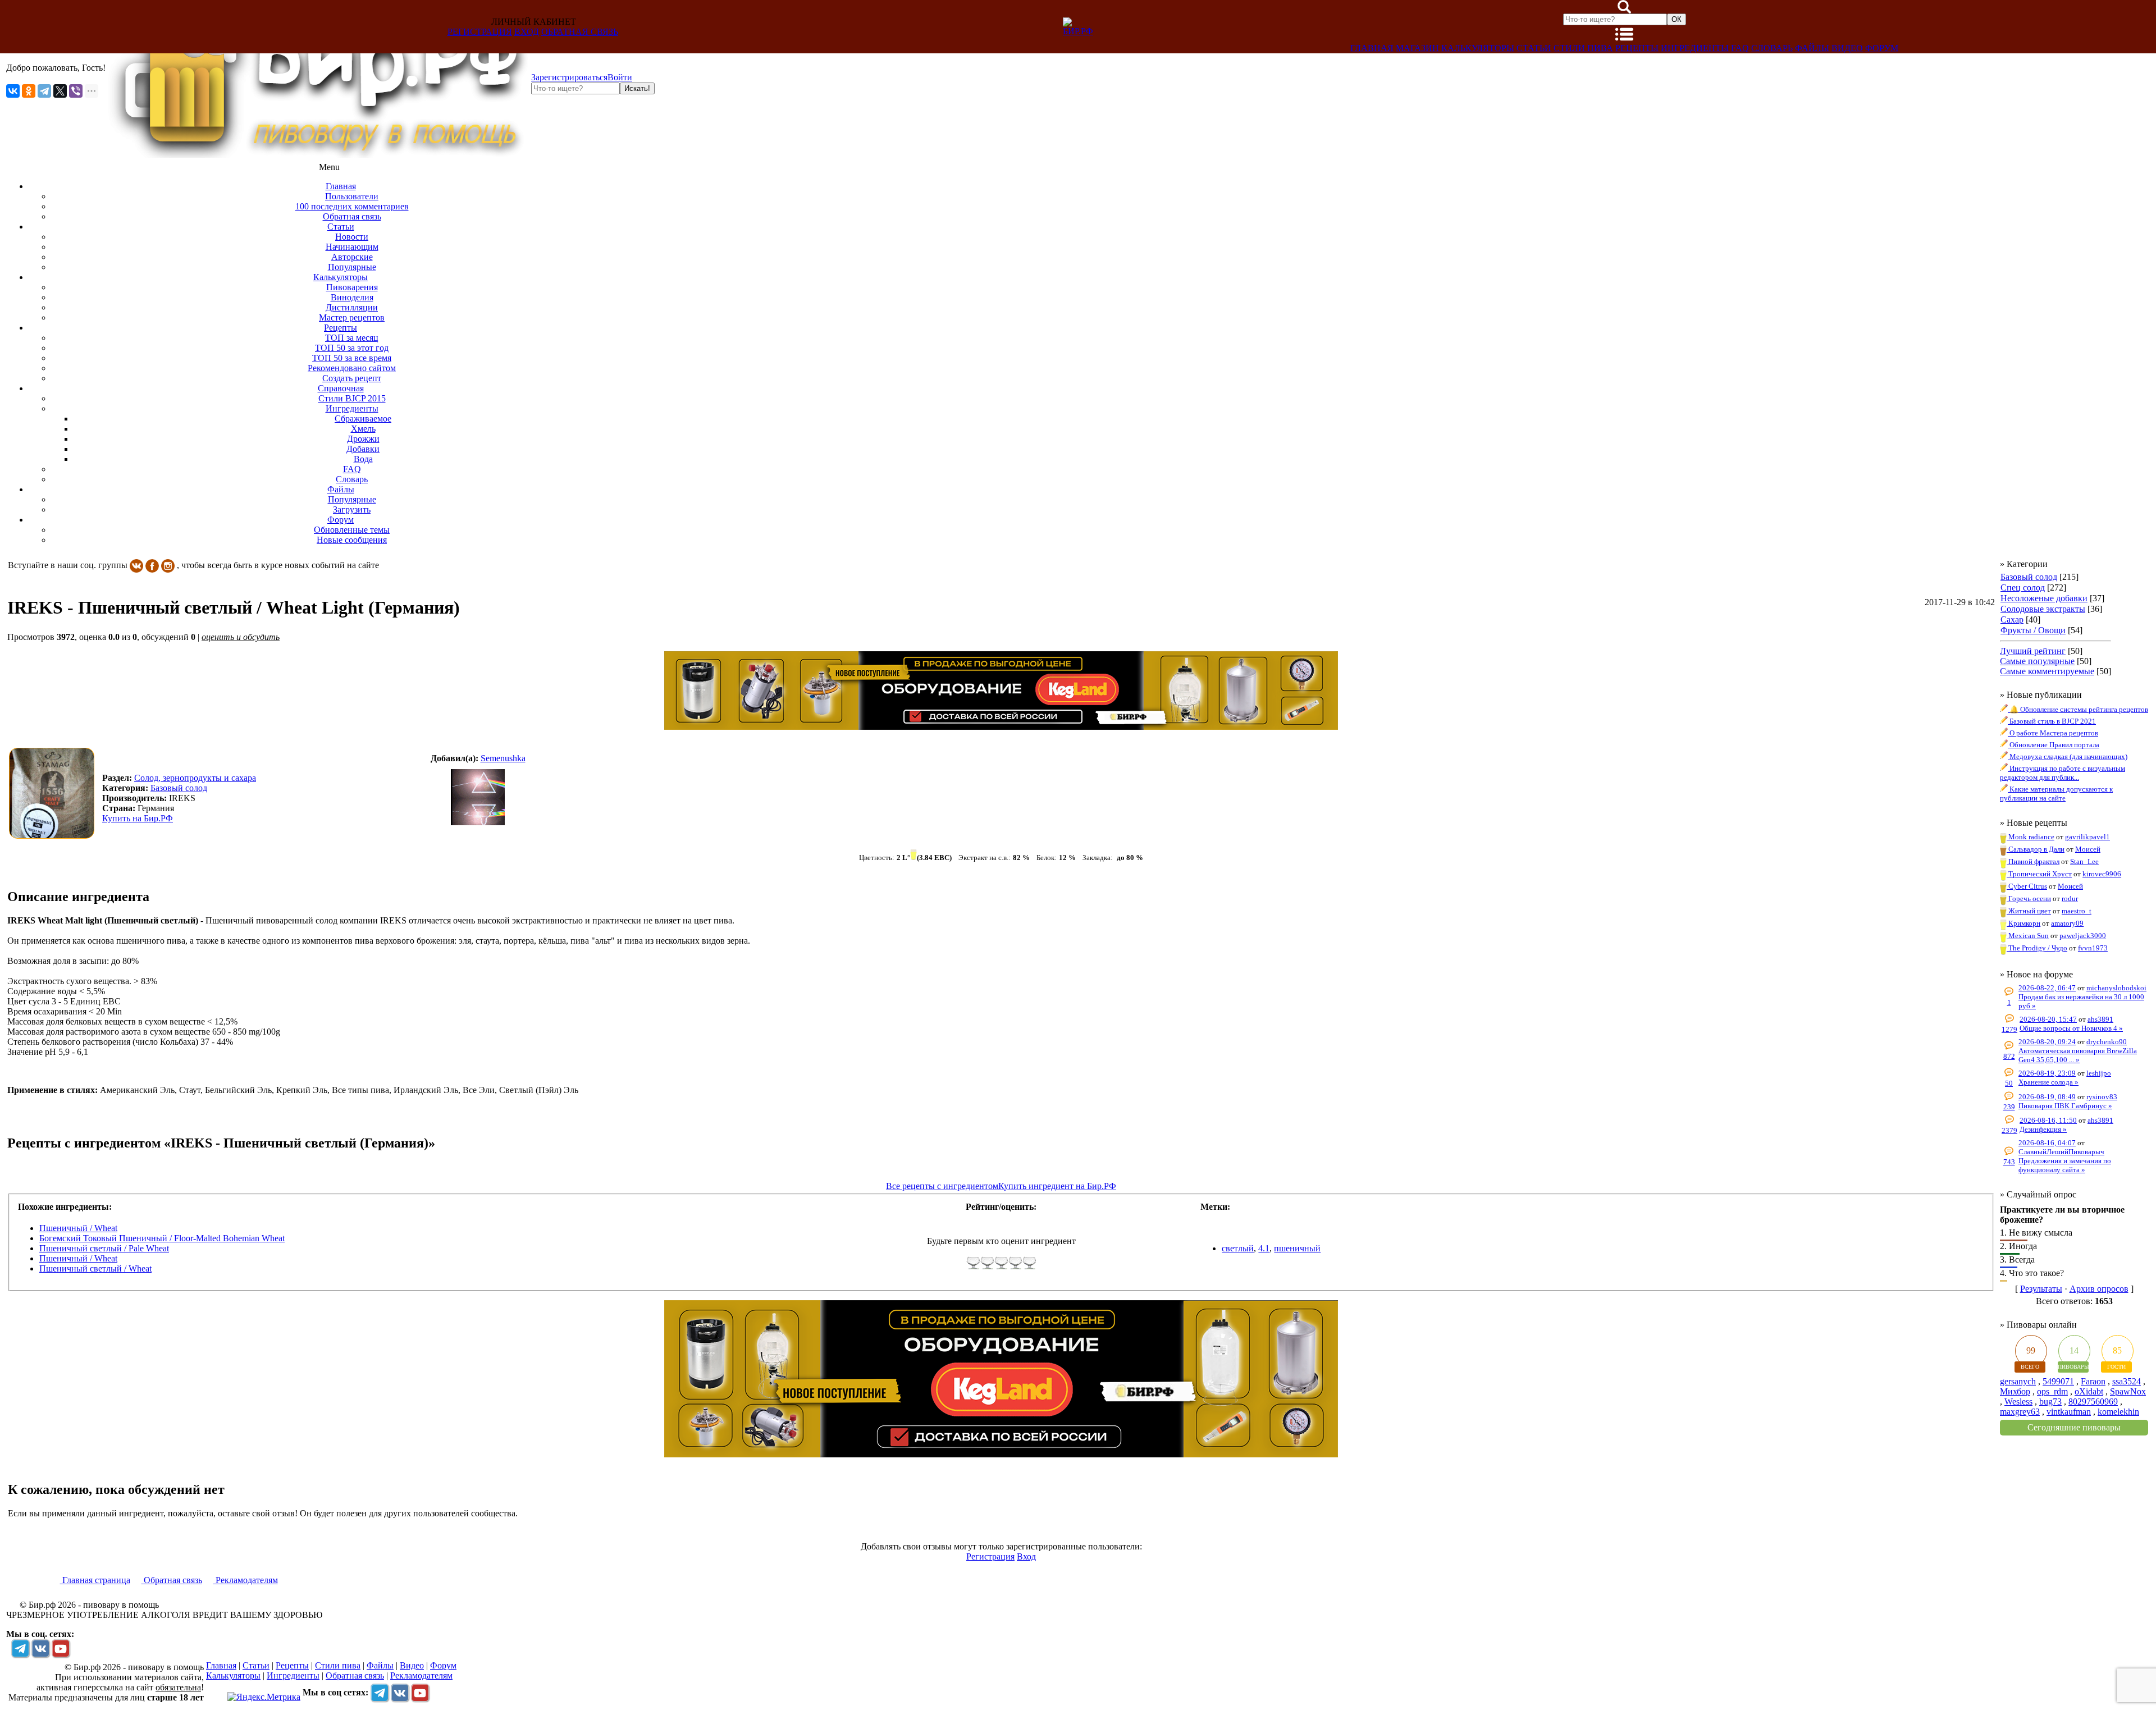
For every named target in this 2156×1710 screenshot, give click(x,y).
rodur (2070, 899)
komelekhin (2118, 1412)
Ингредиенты (1695, 48)
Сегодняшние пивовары (2074, 1427)
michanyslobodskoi (2116, 988)
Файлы (1812, 48)
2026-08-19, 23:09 (2047, 1073)
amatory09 (2067, 923)
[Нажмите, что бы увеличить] (54, 793)
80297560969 (2093, 1402)
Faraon (2093, 1381)
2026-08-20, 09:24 (2047, 1042)
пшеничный (1297, 1248)
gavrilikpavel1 (2088, 837)
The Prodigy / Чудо (2037, 948)
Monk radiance (2031, 837)
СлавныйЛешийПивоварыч (2061, 1152)
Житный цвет (2029, 911)
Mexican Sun (2028, 936)
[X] (60, 91)
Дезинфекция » (2043, 1129)
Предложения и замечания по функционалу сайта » (2065, 1165)
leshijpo (2099, 1073)
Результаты (2041, 1289)
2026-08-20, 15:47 (2048, 1019)
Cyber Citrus (2027, 886)
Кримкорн (2023, 923)
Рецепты (1637, 48)
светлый (1238, 1248)
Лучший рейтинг (2033, 651)
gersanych (2018, 1381)
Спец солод (2023, 587)
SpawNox (2128, 1391)
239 (2009, 1107)
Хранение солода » (2048, 1082)
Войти (620, 77)
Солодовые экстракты (2043, 609)
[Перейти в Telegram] (20, 1648)
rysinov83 (2102, 1097)
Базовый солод (2029, 577)
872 (2009, 1056)
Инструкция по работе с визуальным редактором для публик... (2063, 773)
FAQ (1740, 48)
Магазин (1417, 48)
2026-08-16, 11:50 (2048, 1120)
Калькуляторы (1478, 48)
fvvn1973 (2093, 948)
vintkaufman (2069, 1412)
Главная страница (95, 1580)
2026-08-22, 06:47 (2047, 988)
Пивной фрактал (2033, 861)
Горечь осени (2029, 899)
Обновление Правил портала (2054, 745)
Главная (1372, 48)
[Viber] (76, 91)
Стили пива (1583, 48)
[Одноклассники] (29, 91)
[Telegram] (44, 91)
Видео (1847, 48)
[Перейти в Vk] (40, 1648)
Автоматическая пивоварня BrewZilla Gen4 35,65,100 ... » (2078, 1055)
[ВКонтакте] (13, 91)
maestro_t (2077, 911)
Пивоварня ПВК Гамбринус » (2065, 1106)
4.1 (1264, 1248)
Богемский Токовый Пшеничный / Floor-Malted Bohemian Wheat (162, 1238)
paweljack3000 (2083, 936)
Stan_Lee (2084, 861)
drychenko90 (2107, 1042)
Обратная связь (580, 32)
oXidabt (2089, 1391)
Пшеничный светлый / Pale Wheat (104, 1248)
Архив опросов (2099, 1289)
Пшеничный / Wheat (78, 1228)
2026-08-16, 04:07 (2047, 1143)
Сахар (2012, 619)
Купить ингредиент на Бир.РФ (1057, 1186)
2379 (2009, 1130)
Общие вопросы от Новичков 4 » (2071, 1028)
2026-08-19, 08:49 (2047, 1097)
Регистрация (480, 32)
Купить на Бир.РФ (138, 818)
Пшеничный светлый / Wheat (95, 1268)
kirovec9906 (2102, 874)
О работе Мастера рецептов (2053, 733)
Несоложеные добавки (2044, 598)
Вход (527, 32)
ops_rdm (2052, 1391)
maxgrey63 (2020, 1412)
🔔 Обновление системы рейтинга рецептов (2078, 709)
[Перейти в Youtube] (61, 1648)
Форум (1882, 48)
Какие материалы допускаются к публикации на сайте (2056, 794)
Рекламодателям (246, 1580)
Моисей (2088, 849)
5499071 (2058, 1381)
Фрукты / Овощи (2033, 630)
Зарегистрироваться (569, 77)
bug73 (2050, 1402)
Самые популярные (2037, 661)
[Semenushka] (478, 798)
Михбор (2015, 1391)
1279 (2009, 1029)
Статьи (1534, 48)
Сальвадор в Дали (2036, 849)
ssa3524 (2127, 1381)
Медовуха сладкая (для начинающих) (2068, 756)
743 (2009, 1162)
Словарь (1772, 48)
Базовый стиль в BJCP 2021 (2052, 721)
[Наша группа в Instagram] (168, 565)
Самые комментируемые (2047, 671)
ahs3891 (2100, 1019)
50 (2009, 1083)
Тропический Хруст (2039, 874)
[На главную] (318, 155)
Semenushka (503, 758)
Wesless (2018, 1402)
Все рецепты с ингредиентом (942, 1186)
